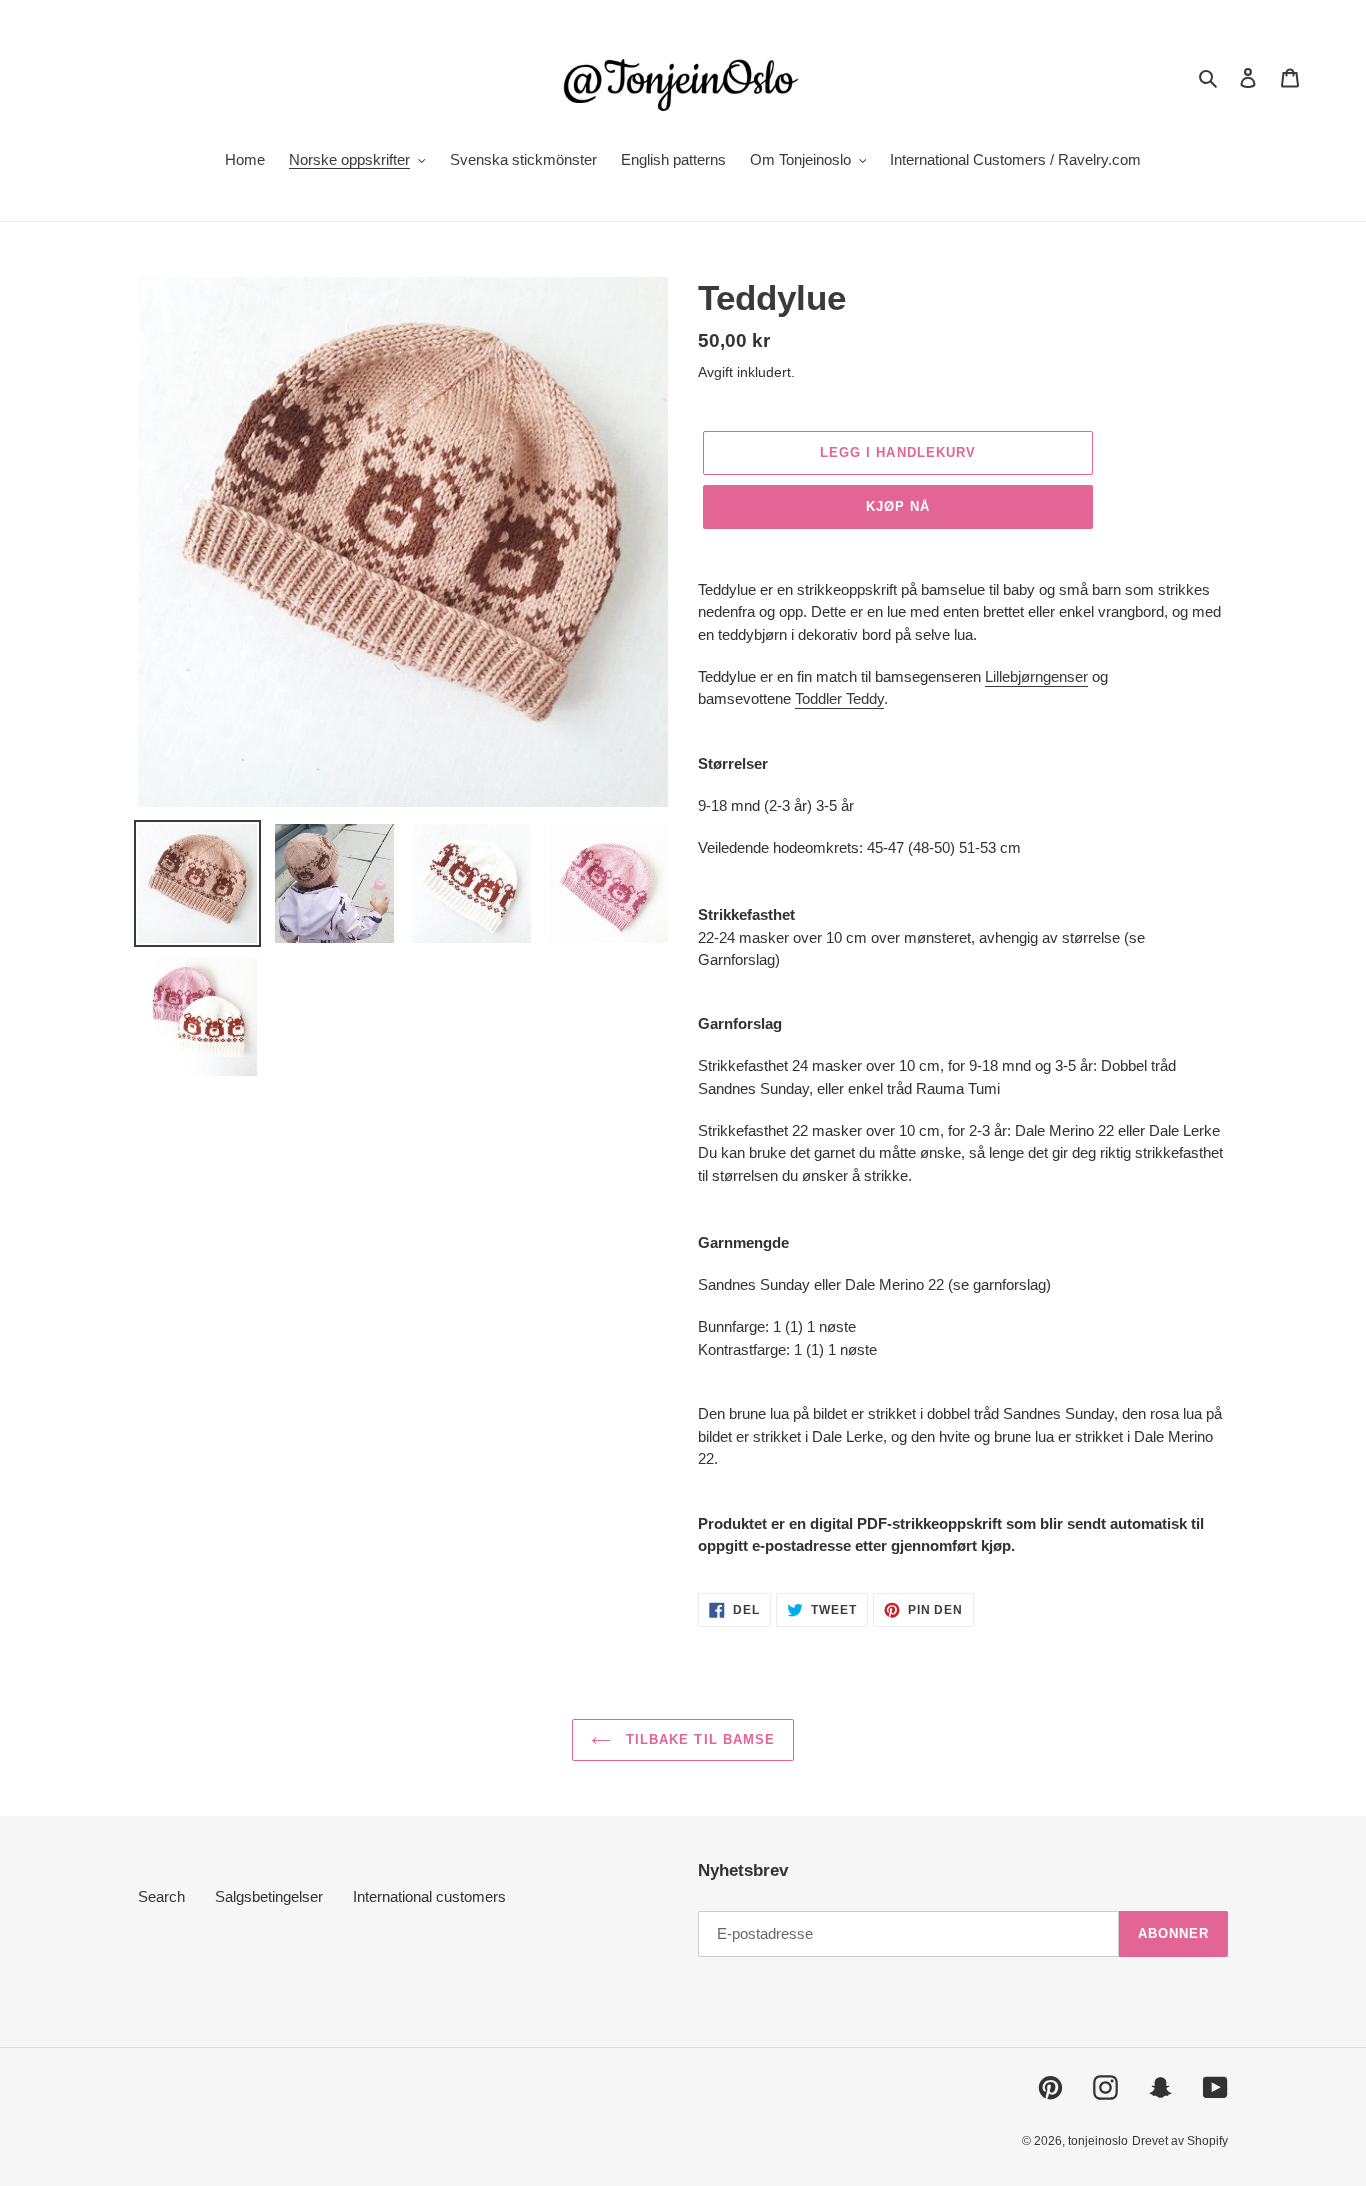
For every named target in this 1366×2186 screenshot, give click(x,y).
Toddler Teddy (839, 698)
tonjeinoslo (1098, 2141)
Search (161, 1896)
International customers (429, 1896)
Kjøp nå (898, 506)
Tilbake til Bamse (698, 1739)
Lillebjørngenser (1036, 676)
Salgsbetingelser (269, 1896)
